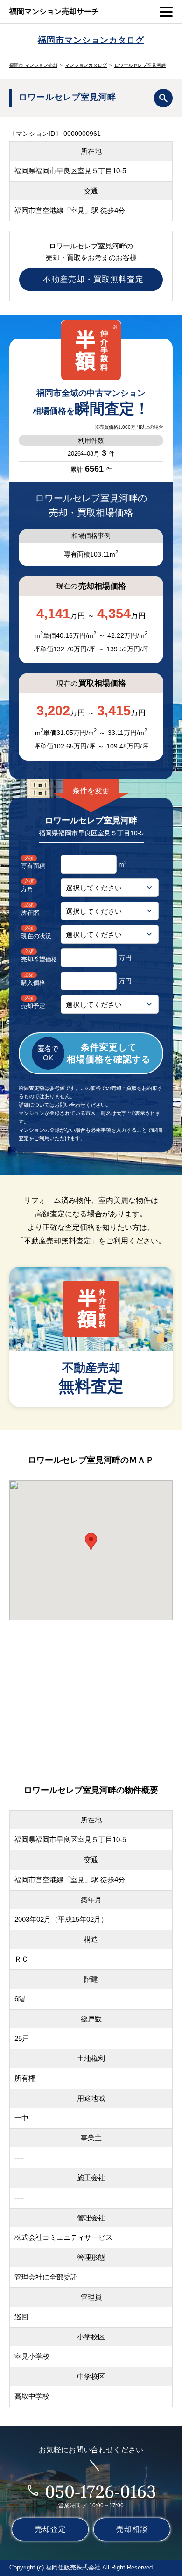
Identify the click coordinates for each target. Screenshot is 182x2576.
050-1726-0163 (101, 2491)
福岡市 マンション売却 (33, 65)
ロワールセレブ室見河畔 (140, 65)
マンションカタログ (86, 65)
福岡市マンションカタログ (91, 40)
